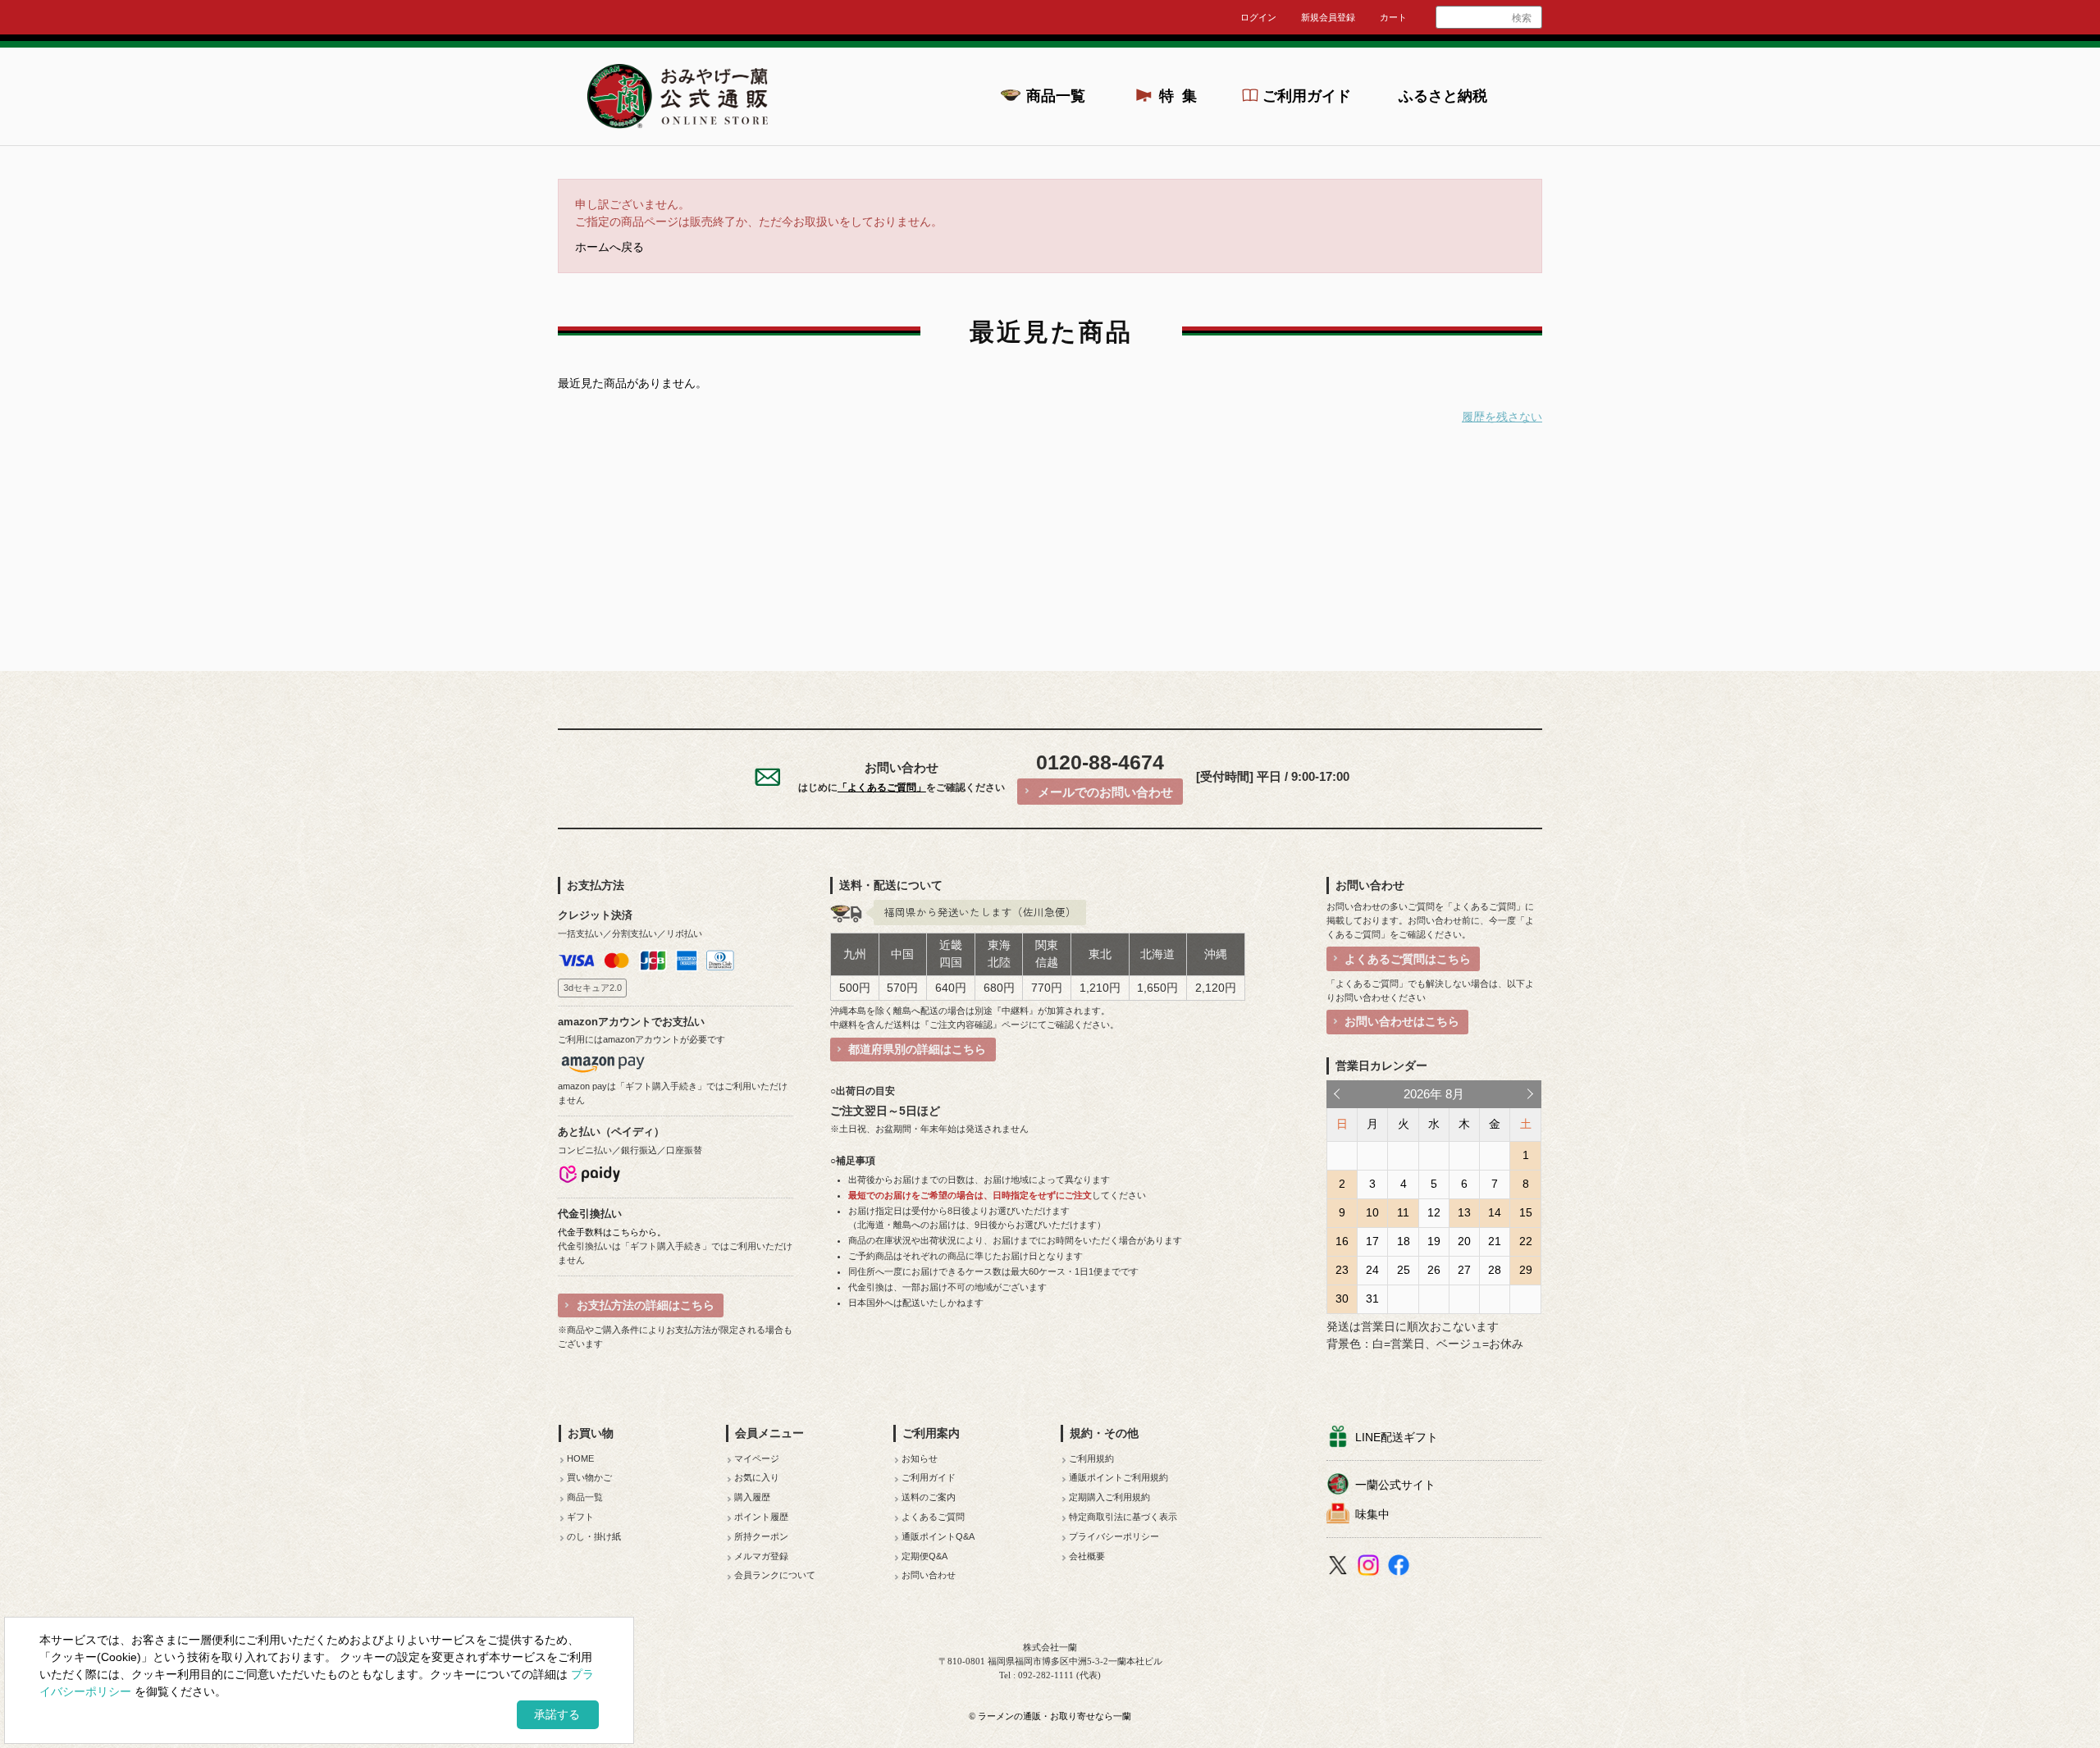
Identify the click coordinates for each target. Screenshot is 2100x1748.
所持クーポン (761, 1536)
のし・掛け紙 (594, 1536)
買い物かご (589, 1477)
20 (1464, 1241)
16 (1342, 1241)
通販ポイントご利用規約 (1118, 1477)
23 (1342, 1270)
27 (1464, 1270)
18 (1404, 1241)
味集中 (1372, 1514)
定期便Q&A (924, 1556)
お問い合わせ (929, 1575)
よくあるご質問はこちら (1408, 959)
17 (1372, 1241)
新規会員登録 (1328, 17)
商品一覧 (1056, 96)
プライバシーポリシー (1114, 1536)
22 (1526, 1241)
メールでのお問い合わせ (1105, 792)
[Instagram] (1370, 1568)
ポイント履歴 (761, 1517)
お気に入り (757, 1477)
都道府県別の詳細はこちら (917, 1049)
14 (1495, 1212)
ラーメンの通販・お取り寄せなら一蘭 (1055, 1716)
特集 (1183, 96)
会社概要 (1087, 1556)
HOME (580, 1458)
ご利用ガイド (1307, 96)
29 (1526, 1270)
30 (1342, 1298)
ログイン (1258, 17)
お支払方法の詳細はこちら (646, 1305)
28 (1495, 1270)
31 (1372, 1298)
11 (1403, 1212)
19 (1434, 1241)
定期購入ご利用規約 (1109, 1497)
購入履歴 (752, 1497)
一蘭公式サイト (1395, 1485)
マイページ (757, 1458)
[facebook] (1401, 1568)
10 (1372, 1212)
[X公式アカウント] (1340, 1568)
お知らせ (920, 1458)
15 (1526, 1212)
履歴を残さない (1502, 417)
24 (1372, 1270)
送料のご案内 (929, 1497)
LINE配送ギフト (1397, 1437)
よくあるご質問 (933, 1517)
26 (1434, 1270)
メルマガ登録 (761, 1556)
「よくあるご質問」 (882, 787)
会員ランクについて (775, 1575)
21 (1495, 1241)
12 (1434, 1212)
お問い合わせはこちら (1402, 1021)
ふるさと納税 (1443, 96)
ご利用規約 (1091, 1458)
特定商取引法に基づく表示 (1123, 1517)
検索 (1522, 18)
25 (1404, 1270)
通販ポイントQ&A (938, 1536)
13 (1464, 1212)
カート (1393, 17)
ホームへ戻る (609, 247)
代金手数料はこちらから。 (612, 1232)
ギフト (580, 1517)
